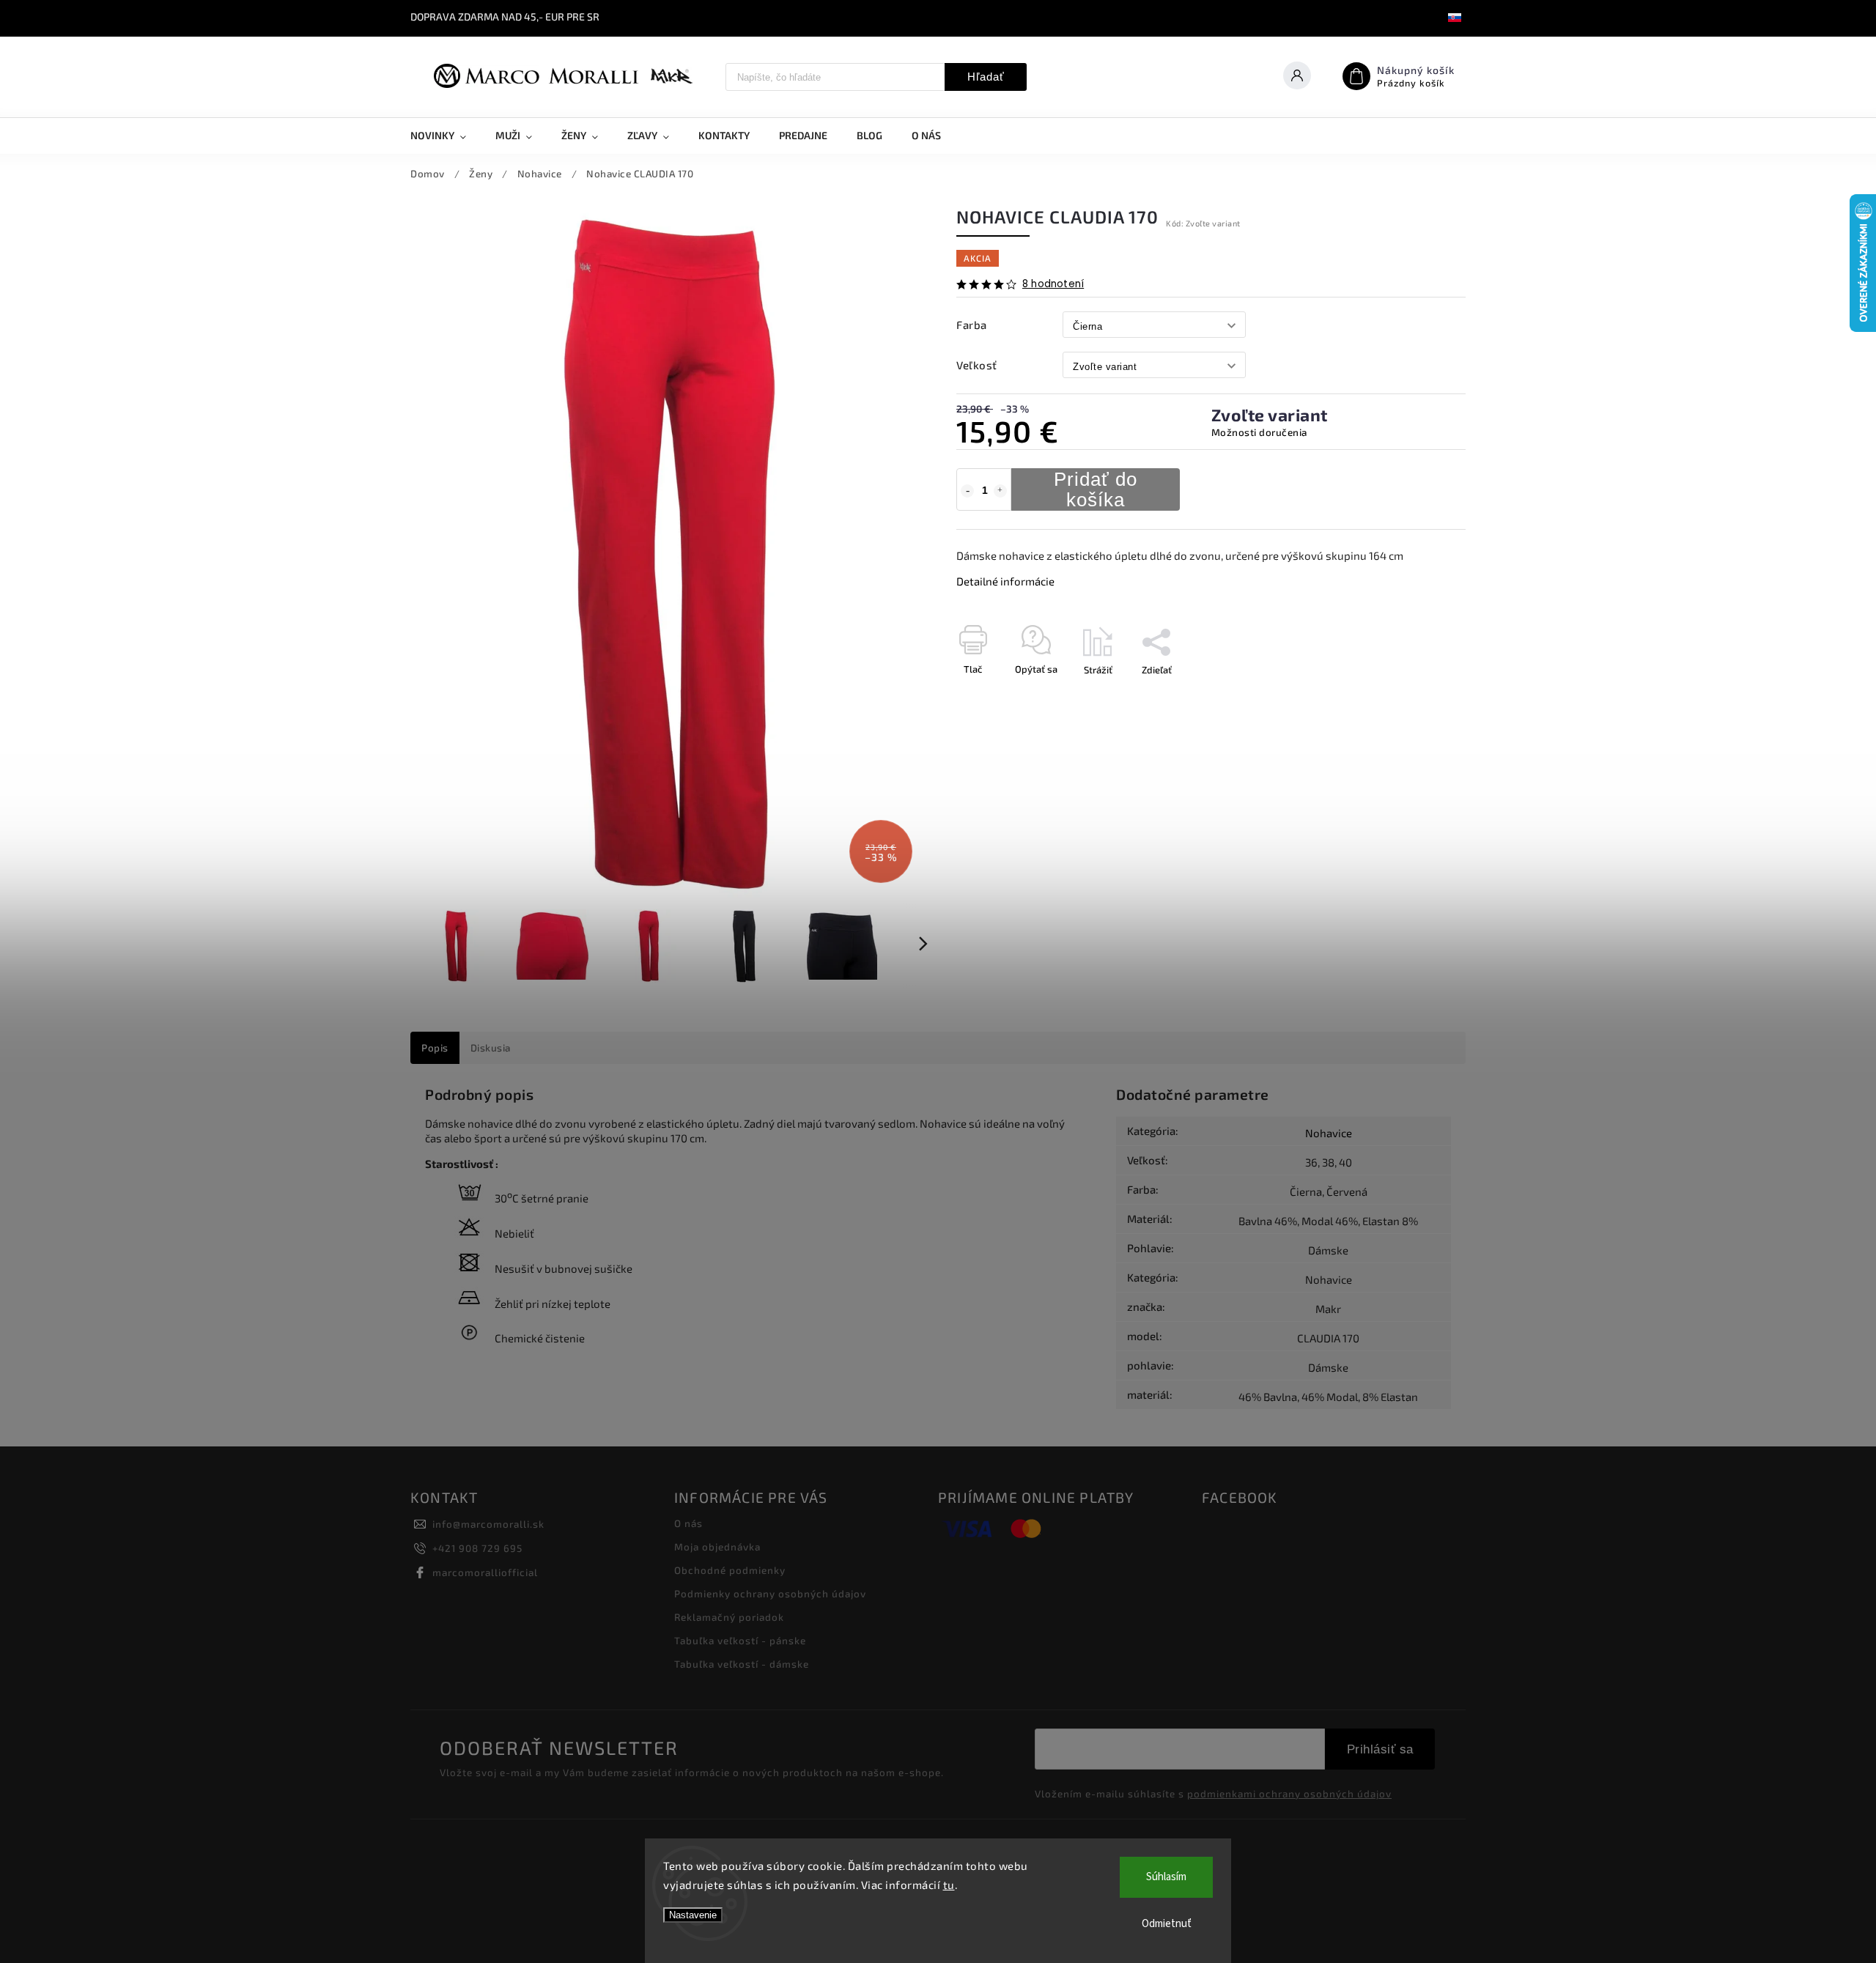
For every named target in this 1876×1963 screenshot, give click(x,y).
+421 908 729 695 (477, 1548)
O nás (688, 1523)
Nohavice (1329, 1133)
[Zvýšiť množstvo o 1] (1000, 491)
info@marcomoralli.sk (488, 1524)
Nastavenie (693, 1915)
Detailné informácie (1005, 581)
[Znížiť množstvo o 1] (967, 491)
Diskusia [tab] (491, 1048)
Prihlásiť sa (1380, 1749)
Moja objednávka (717, 1547)
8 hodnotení (1053, 284)
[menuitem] (446, 136)
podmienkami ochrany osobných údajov (1289, 1794)
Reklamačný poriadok (729, 1617)
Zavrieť (1417, 695)
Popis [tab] (435, 1048)
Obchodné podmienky (730, 1570)
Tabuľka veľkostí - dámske (742, 1664)
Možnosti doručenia (1259, 432)
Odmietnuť (1167, 1924)
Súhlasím (1166, 1877)
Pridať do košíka (1096, 489)
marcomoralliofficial (485, 1572)
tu (949, 1885)
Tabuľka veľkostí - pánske (740, 1641)
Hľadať (986, 77)
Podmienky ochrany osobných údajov (770, 1594)
